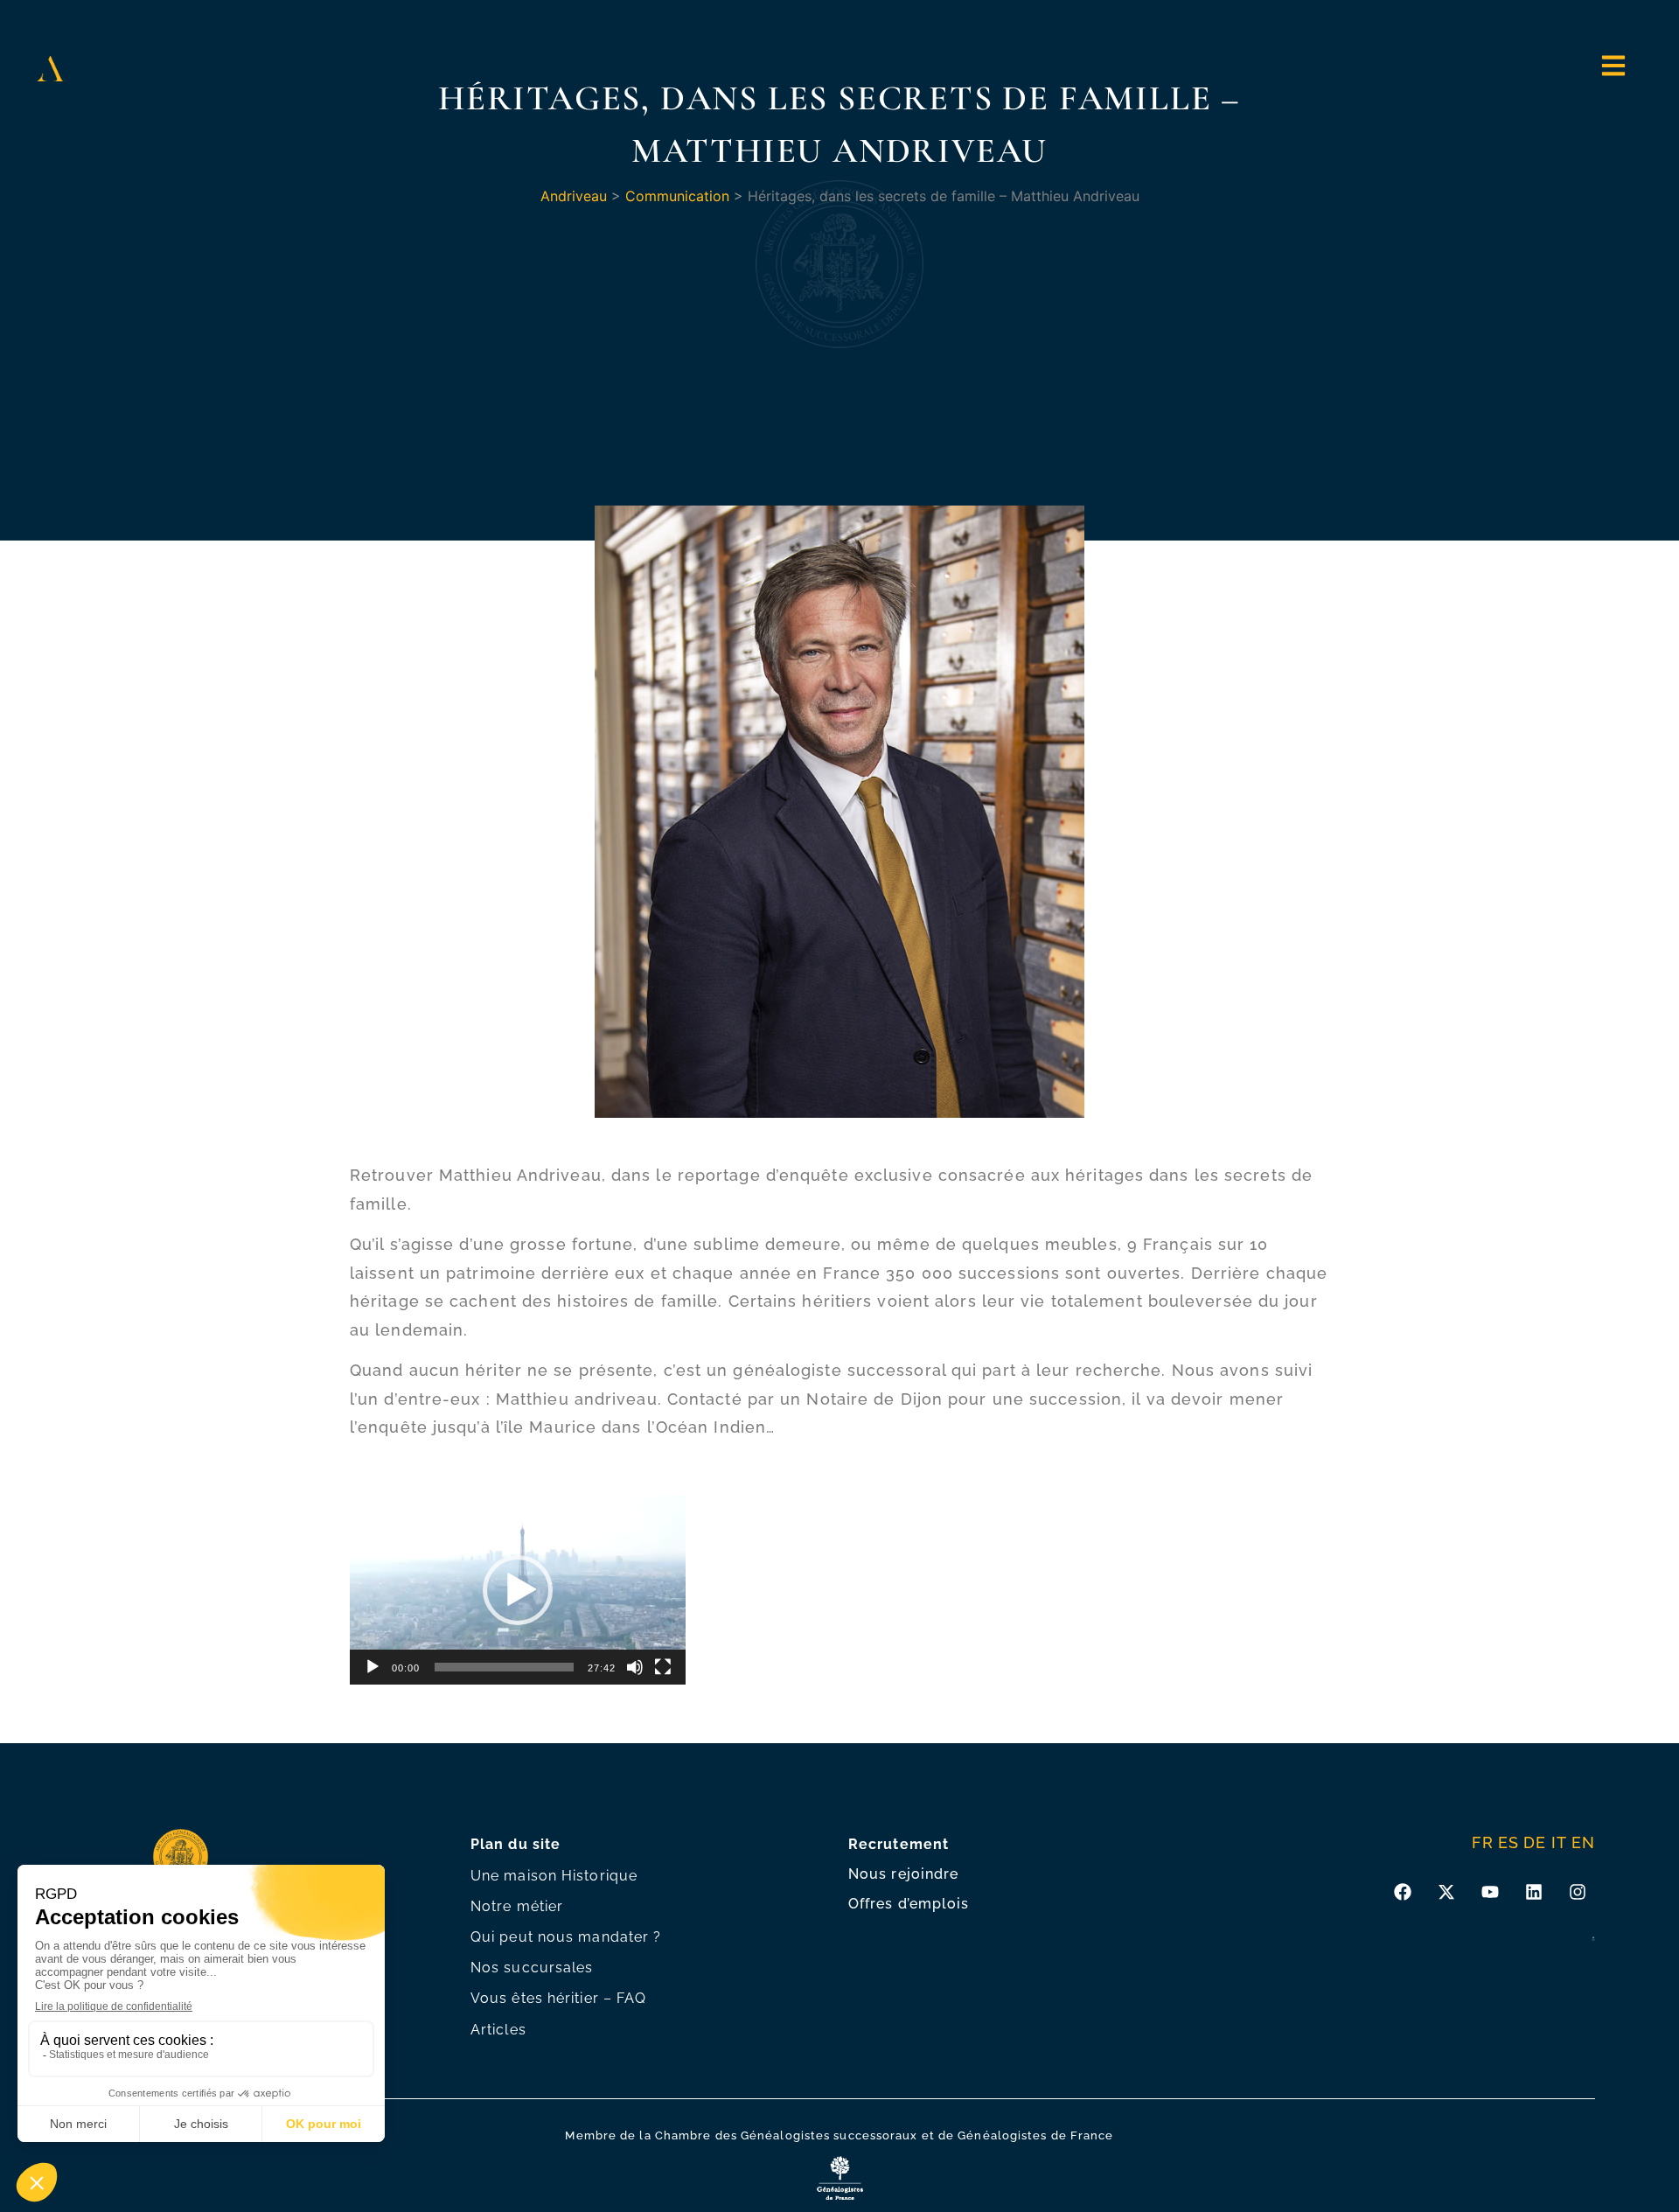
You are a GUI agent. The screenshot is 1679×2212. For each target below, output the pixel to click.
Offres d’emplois (909, 1904)
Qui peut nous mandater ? (566, 1937)
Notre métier (517, 1906)
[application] (518, 1590)
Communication (677, 196)
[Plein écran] (663, 1667)
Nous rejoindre (903, 1874)
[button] (518, 1590)
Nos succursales (532, 1968)
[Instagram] (1578, 1892)
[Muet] (635, 1667)
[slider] (504, 1667)
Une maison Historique (554, 1876)
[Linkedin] (1534, 1892)
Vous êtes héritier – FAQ (558, 1998)
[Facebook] (1403, 1892)
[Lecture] (373, 1667)
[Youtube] (1490, 1892)
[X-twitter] (1446, 1892)
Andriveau (574, 196)
